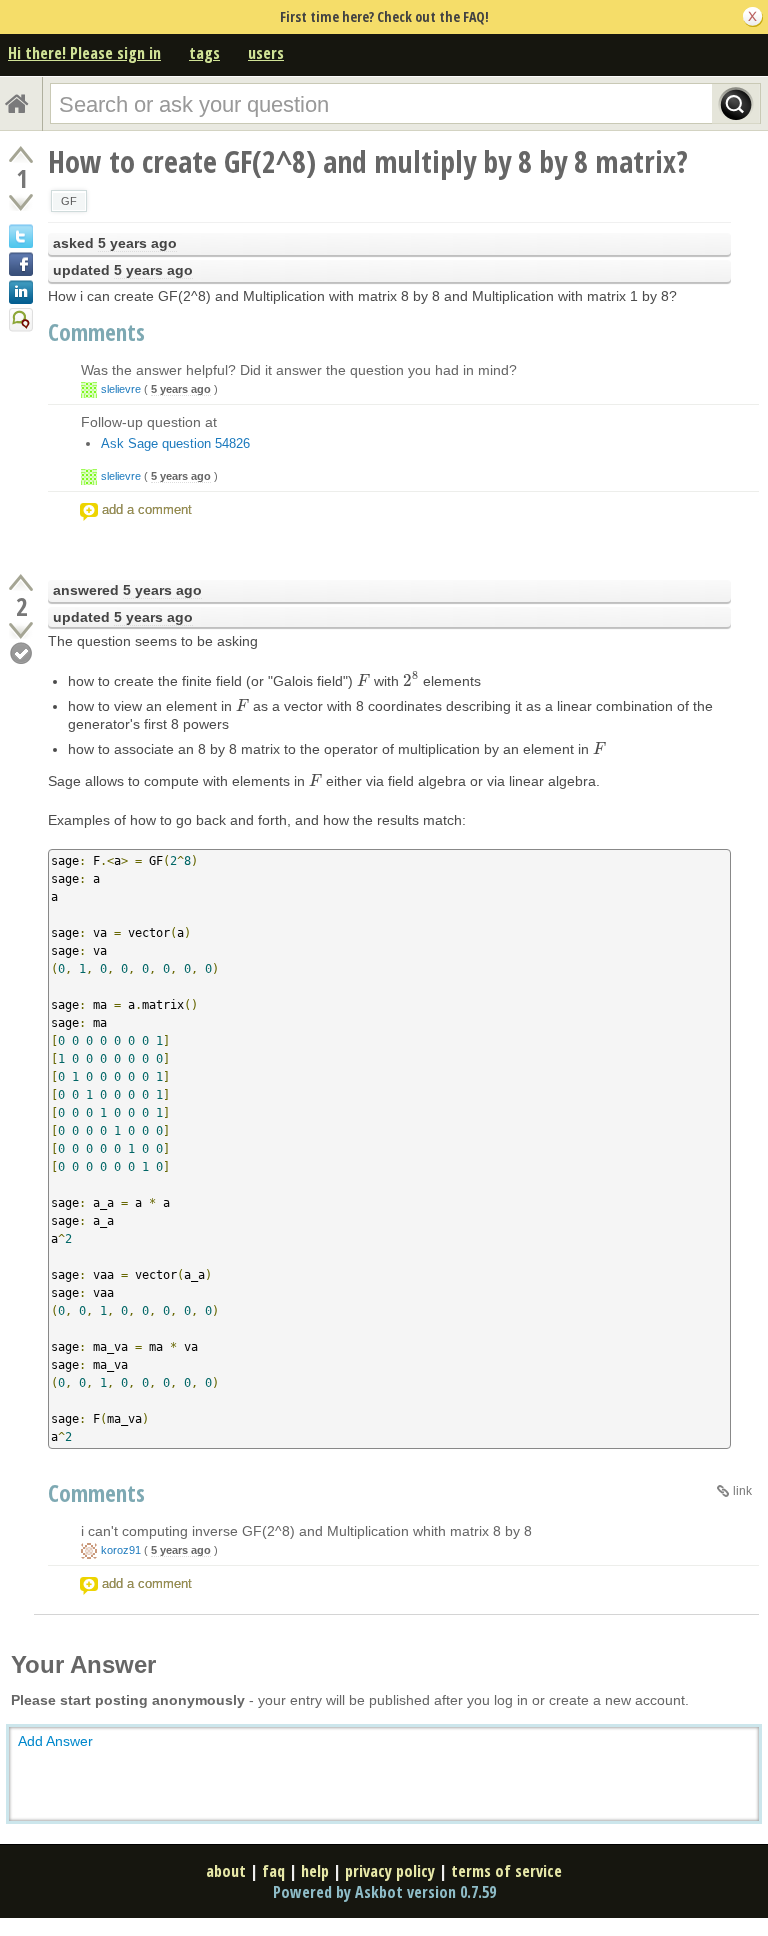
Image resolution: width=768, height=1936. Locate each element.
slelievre (121, 389)
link (742, 1491)
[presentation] (363, 681)
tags (204, 53)
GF (69, 201)
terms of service (506, 1871)
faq (273, 1871)
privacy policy (390, 1871)
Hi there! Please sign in (84, 53)
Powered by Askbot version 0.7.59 (384, 1892)
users (266, 53)
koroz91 (121, 1550)
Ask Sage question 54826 (175, 443)
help (315, 1871)
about (226, 1871)
